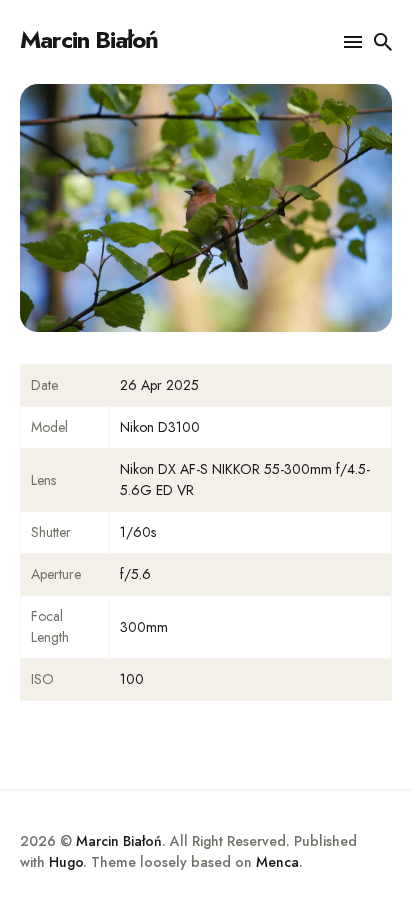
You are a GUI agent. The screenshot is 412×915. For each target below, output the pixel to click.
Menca (277, 862)
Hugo (66, 862)
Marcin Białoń (89, 39)
